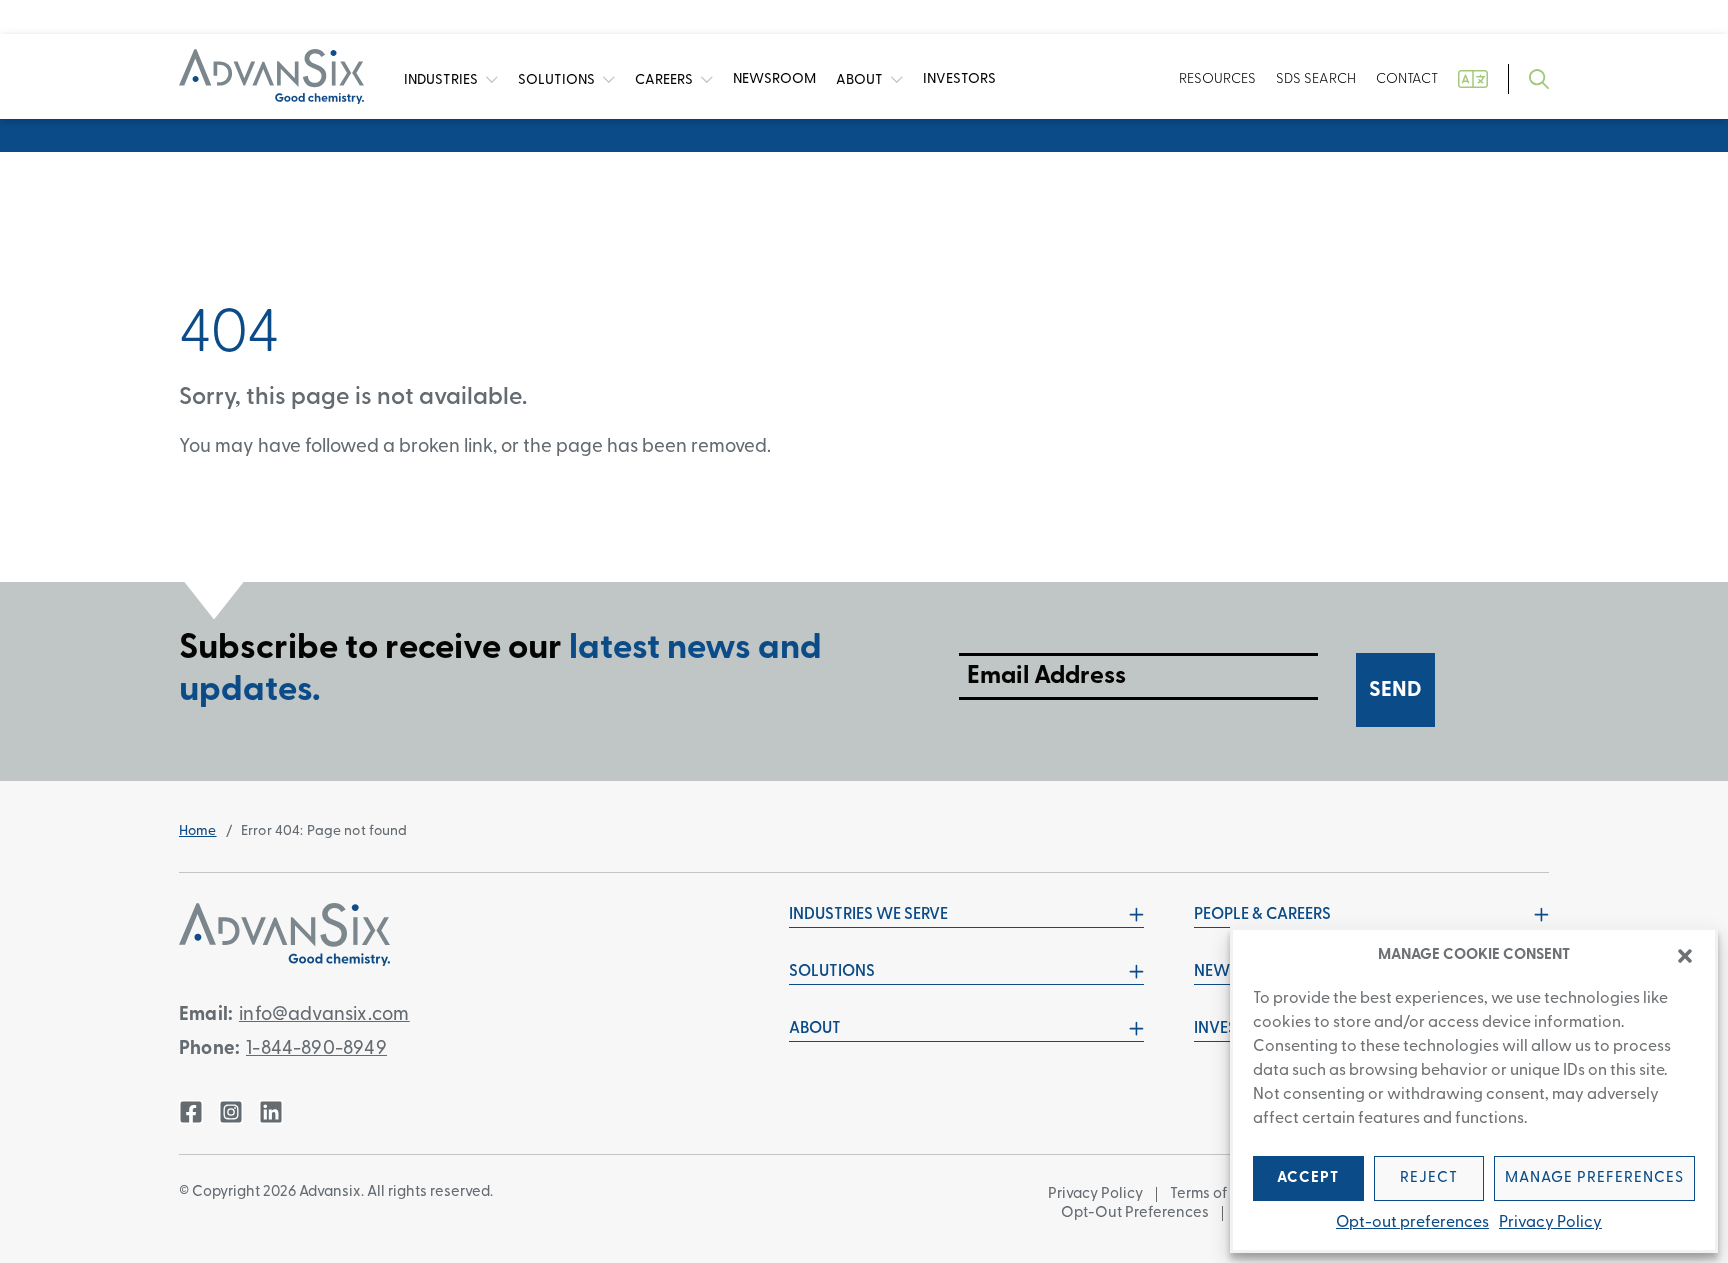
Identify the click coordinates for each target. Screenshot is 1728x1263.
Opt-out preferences (1412, 1223)
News (774, 79)
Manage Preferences (1594, 1178)
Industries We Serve (868, 915)
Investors (959, 79)
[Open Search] (1539, 79)
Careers (665, 79)
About (861, 79)
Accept (1308, 1178)
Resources (1217, 79)
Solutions (558, 79)
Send (1395, 690)
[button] (1685, 956)
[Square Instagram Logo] (231, 1112)
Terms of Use (1213, 1194)
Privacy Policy (1550, 1223)
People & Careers (1262, 915)
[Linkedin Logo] (271, 1112)
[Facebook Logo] (191, 1112)
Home (198, 831)
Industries (442, 79)
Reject (1429, 1178)
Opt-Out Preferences (1135, 1213)
